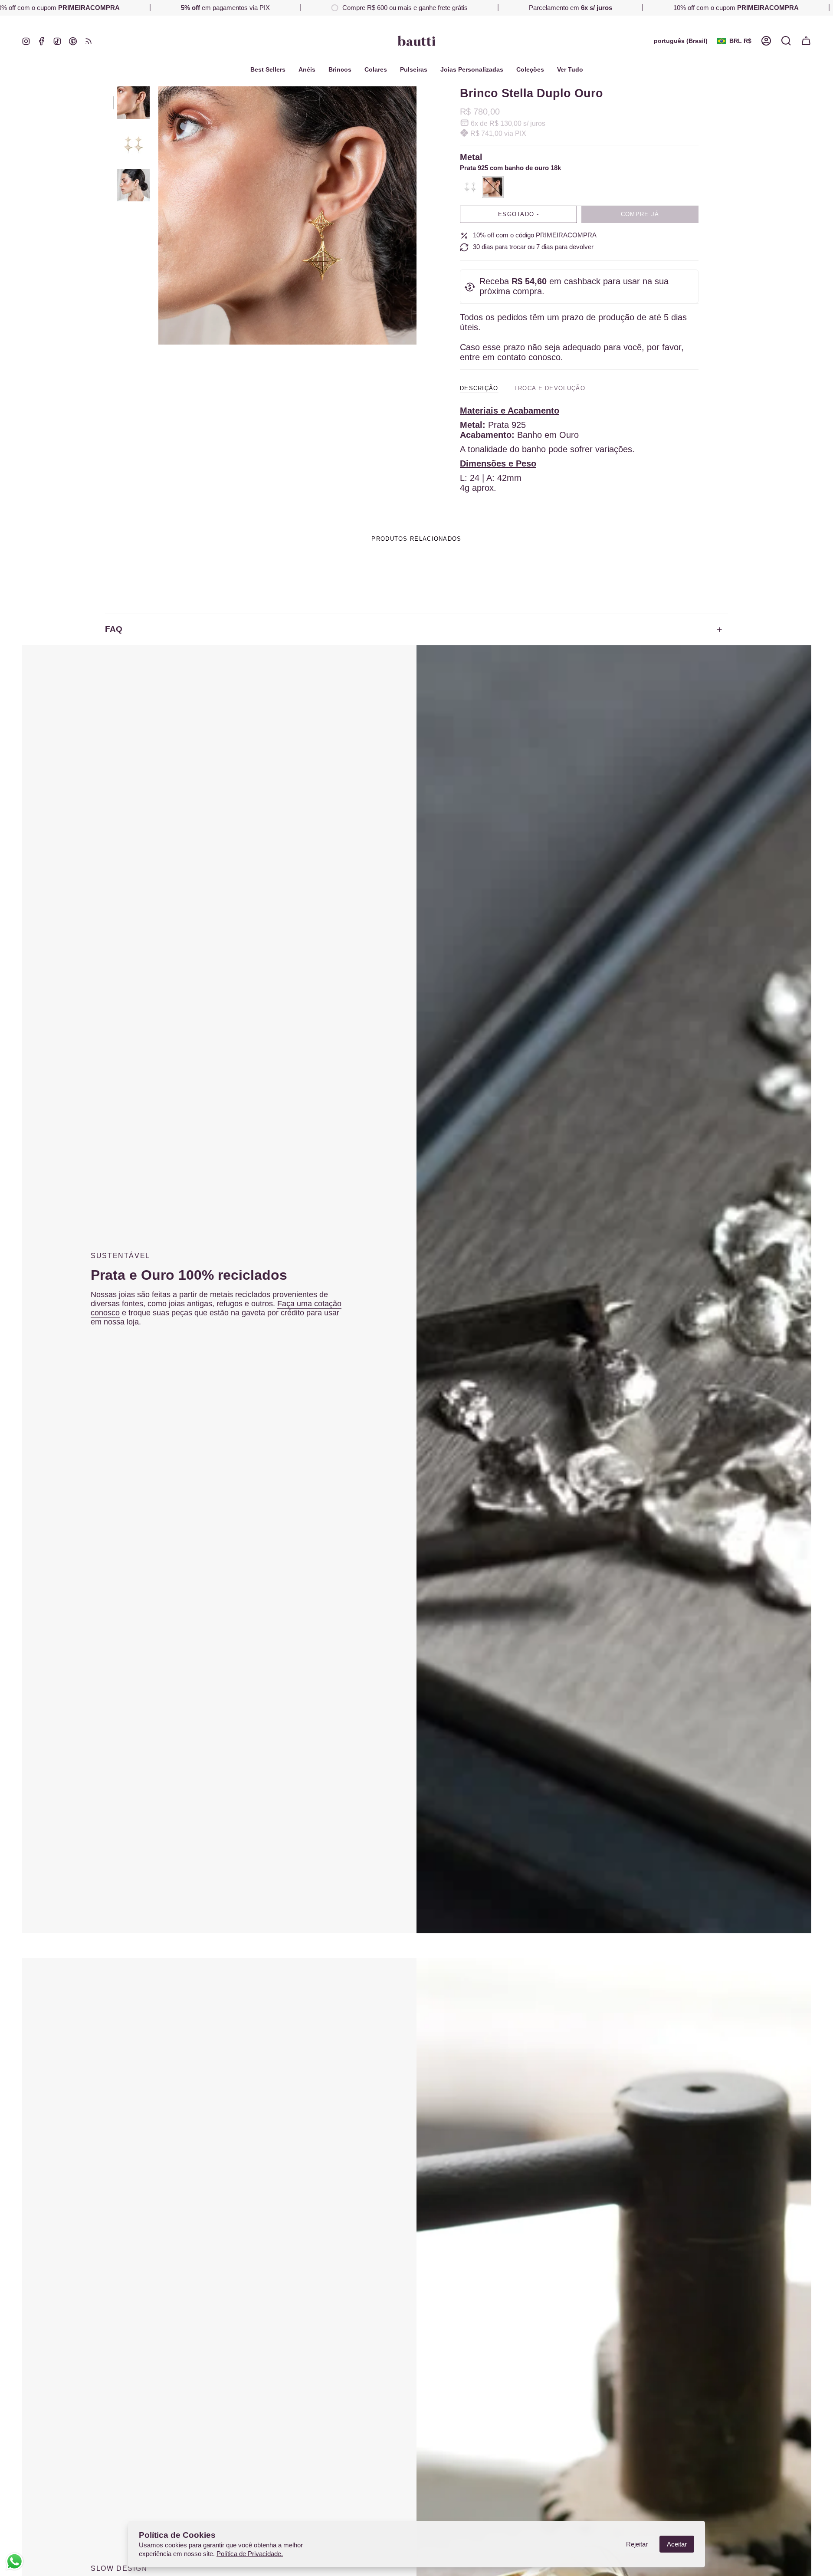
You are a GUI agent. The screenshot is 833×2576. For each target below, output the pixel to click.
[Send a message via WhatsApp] (15, 2561)
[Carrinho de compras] (806, 41)
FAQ (114, 629)
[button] (530, 70)
